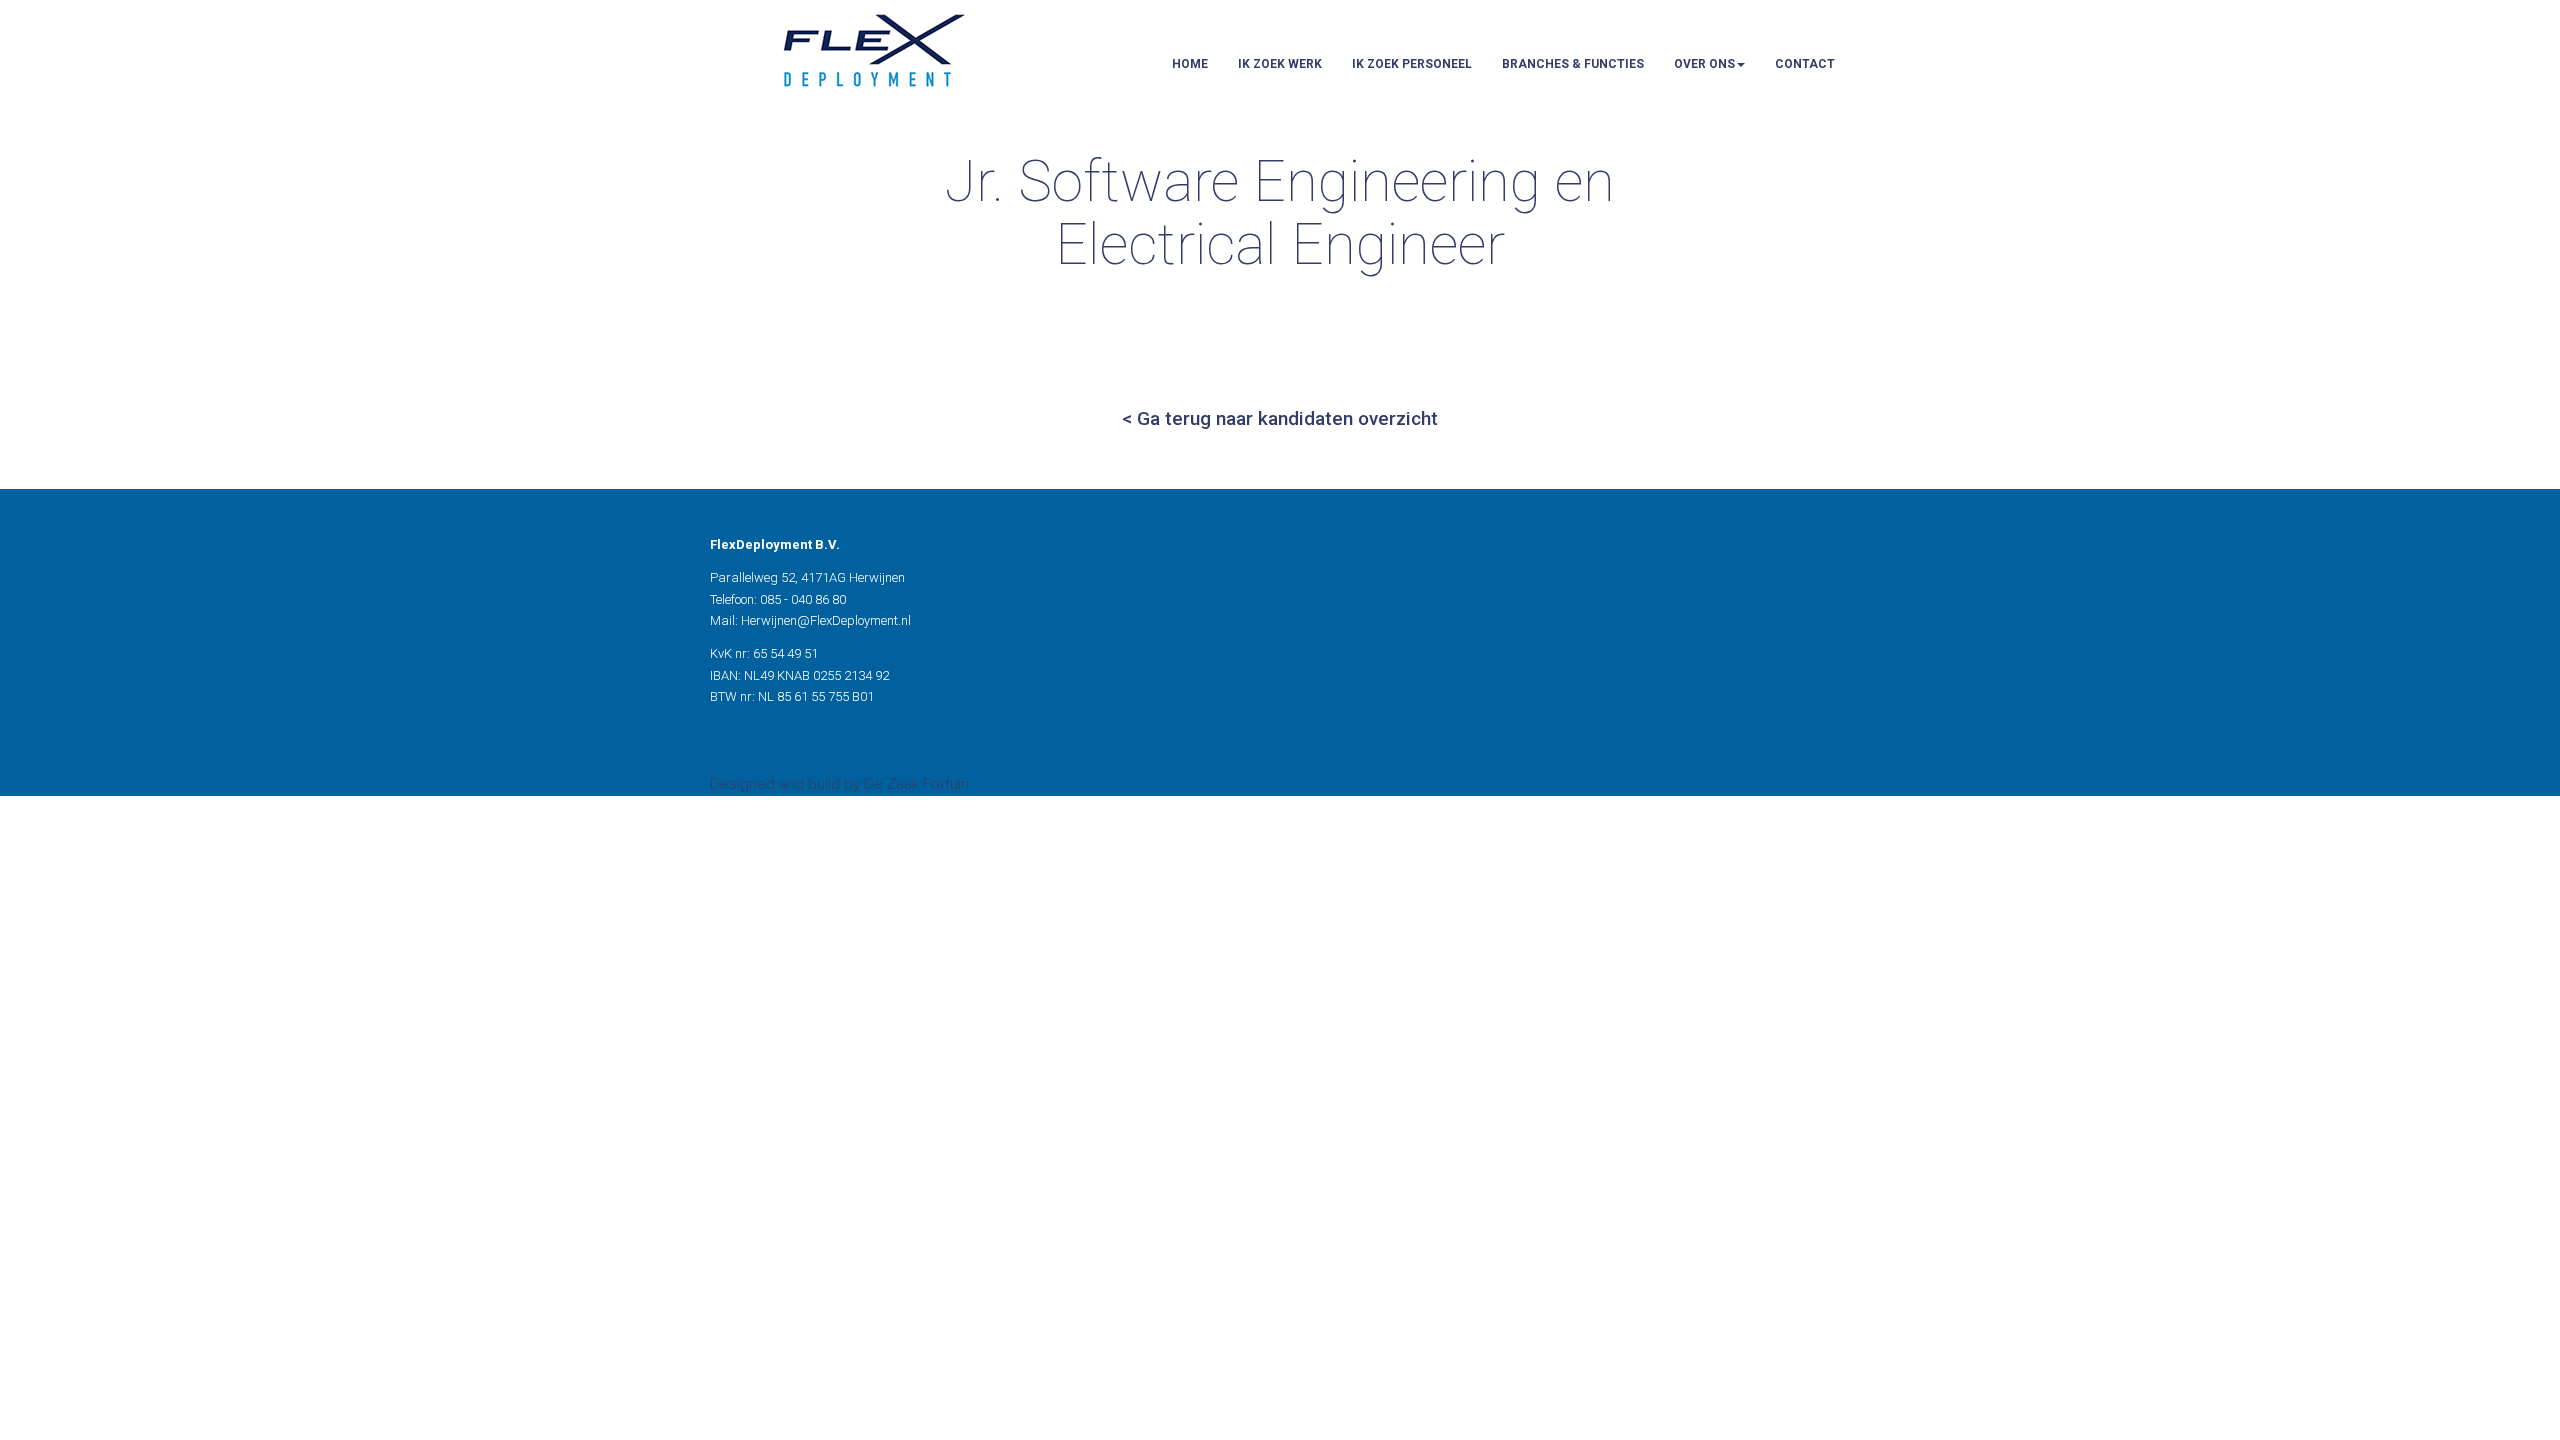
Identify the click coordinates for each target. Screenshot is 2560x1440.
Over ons (1704, 64)
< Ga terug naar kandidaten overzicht (1280, 418)
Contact (1805, 64)
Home (1190, 64)
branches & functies (1573, 64)
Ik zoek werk (1280, 64)
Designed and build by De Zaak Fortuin (839, 784)
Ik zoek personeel (1412, 64)
